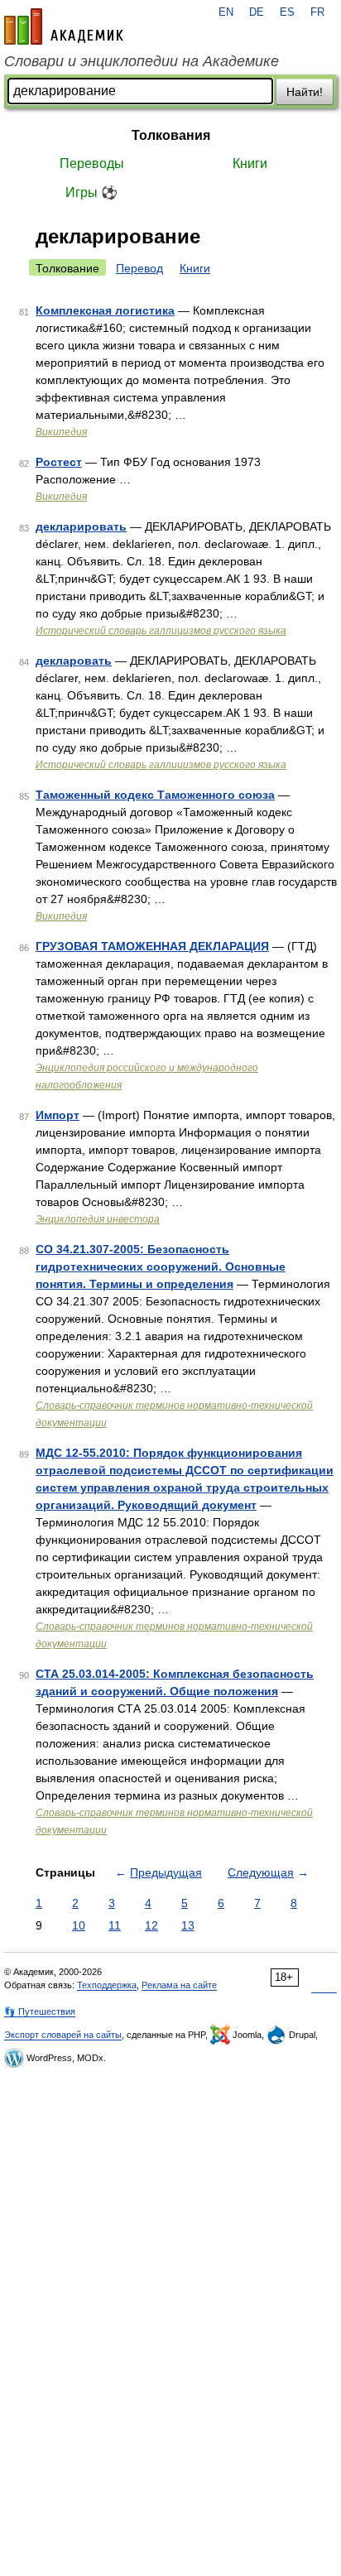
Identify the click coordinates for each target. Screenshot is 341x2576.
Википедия (61, 432)
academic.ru (64, 26)
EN (226, 12)
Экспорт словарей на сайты (63, 2035)
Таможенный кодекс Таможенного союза (155, 795)
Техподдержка (107, 1985)
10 (79, 1925)
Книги (250, 163)
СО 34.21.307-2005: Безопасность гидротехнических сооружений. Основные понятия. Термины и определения (161, 1266)
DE (257, 12)
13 (188, 1925)
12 (151, 1925)
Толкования (171, 135)
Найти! (305, 92)
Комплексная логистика (105, 310)
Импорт (58, 1115)
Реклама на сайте (179, 1985)
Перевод (139, 268)
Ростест (59, 462)
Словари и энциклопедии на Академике (142, 61)
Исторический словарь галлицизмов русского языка (161, 631)
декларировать (81, 526)
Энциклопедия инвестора (98, 1219)
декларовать (74, 661)
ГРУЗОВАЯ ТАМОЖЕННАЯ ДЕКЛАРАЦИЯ (152, 946)
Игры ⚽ (91, 192)
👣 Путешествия (40, 2011)
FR (317, 12)
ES (287, 12)
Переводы (92, 163)
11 (115, 1925)
